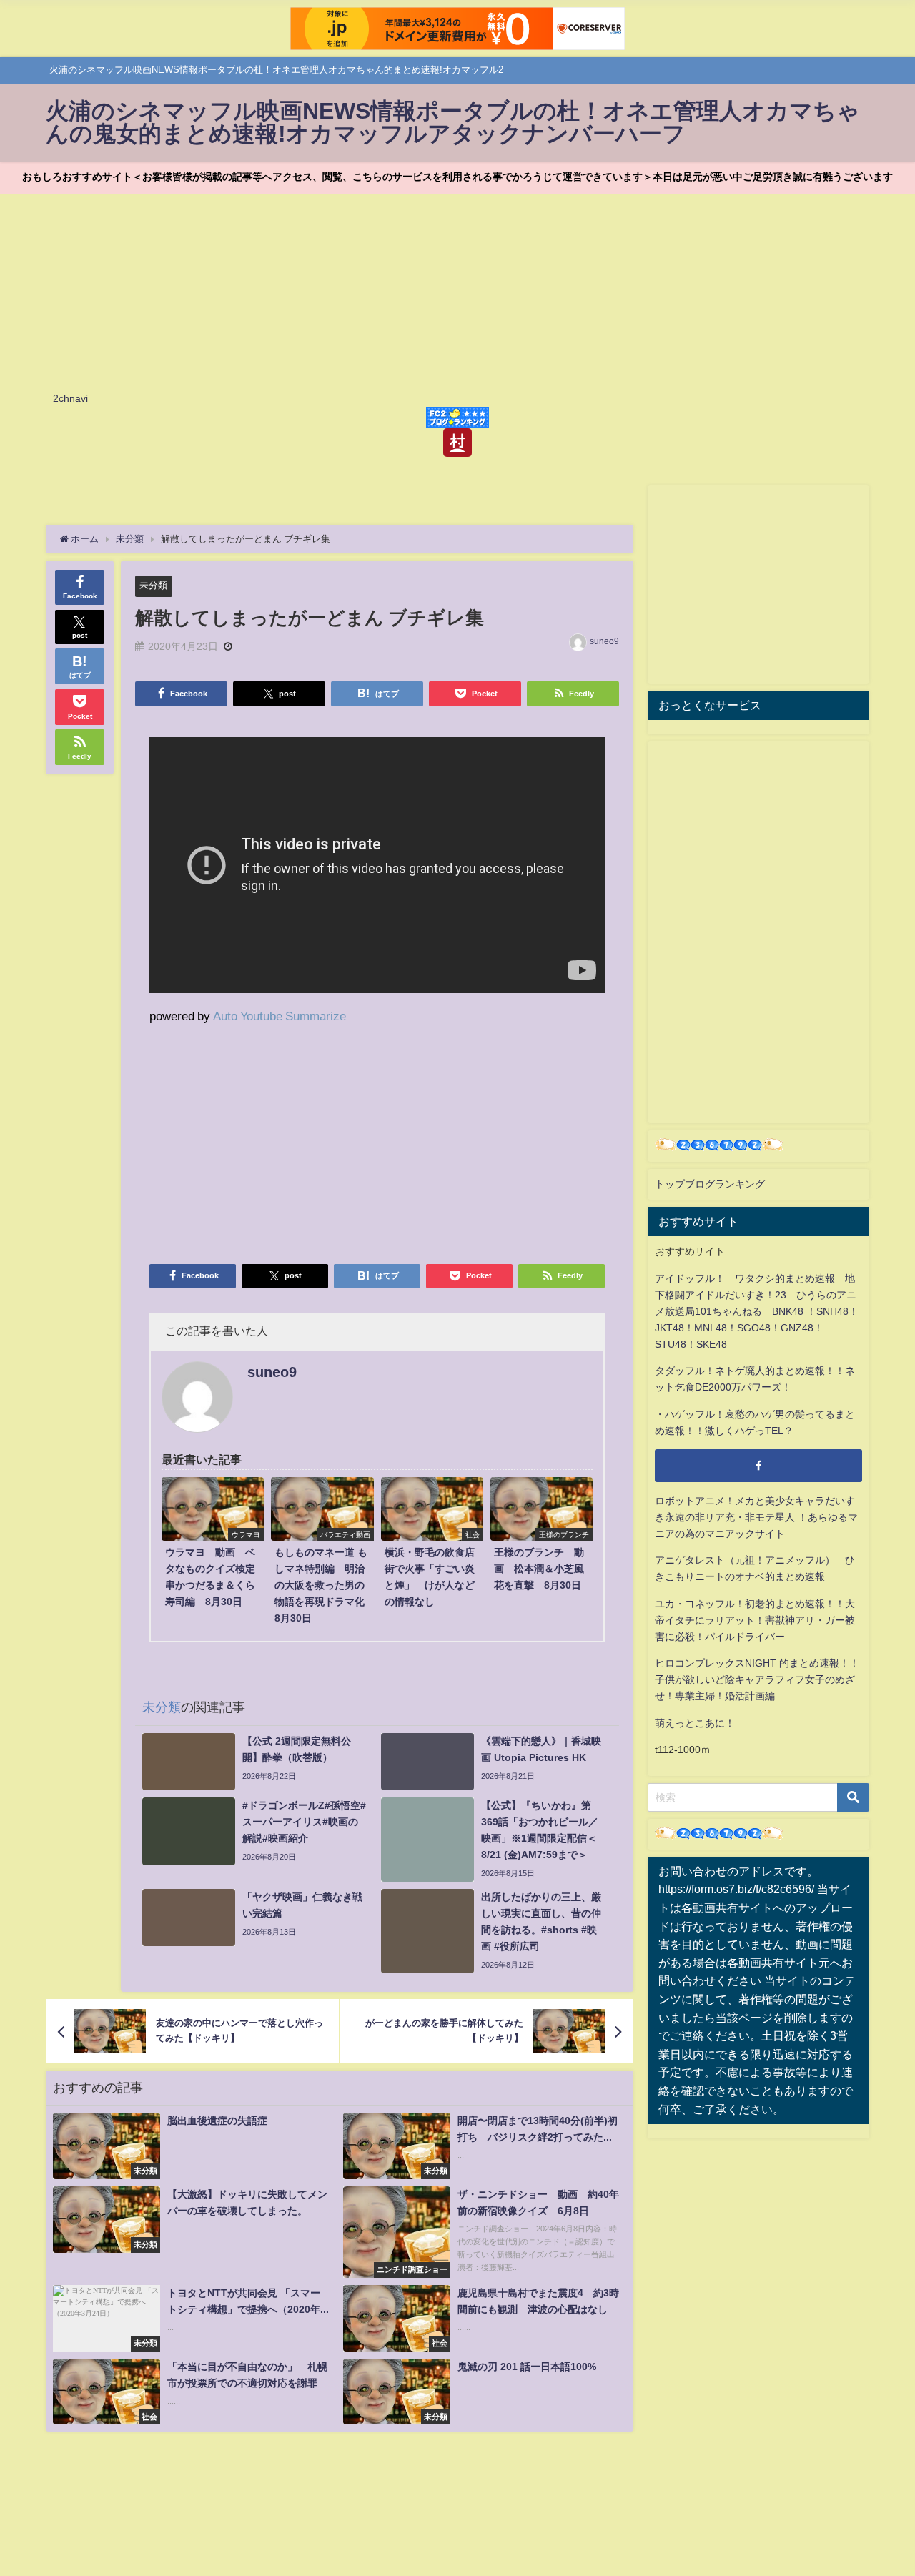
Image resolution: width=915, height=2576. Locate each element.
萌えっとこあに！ (695, 1723)
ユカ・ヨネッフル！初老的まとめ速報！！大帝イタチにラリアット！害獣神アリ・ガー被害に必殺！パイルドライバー (755, 1620)
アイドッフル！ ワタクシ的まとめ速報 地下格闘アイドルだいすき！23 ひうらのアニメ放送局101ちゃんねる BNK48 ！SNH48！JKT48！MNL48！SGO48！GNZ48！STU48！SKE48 (757, 1311)
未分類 (153, 585)
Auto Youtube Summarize (280, 1016)
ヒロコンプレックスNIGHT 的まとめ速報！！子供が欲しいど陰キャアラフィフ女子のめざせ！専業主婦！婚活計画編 (757, 1679)
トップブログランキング (710, 1184)
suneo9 (604, 641)
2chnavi (70, 398)
